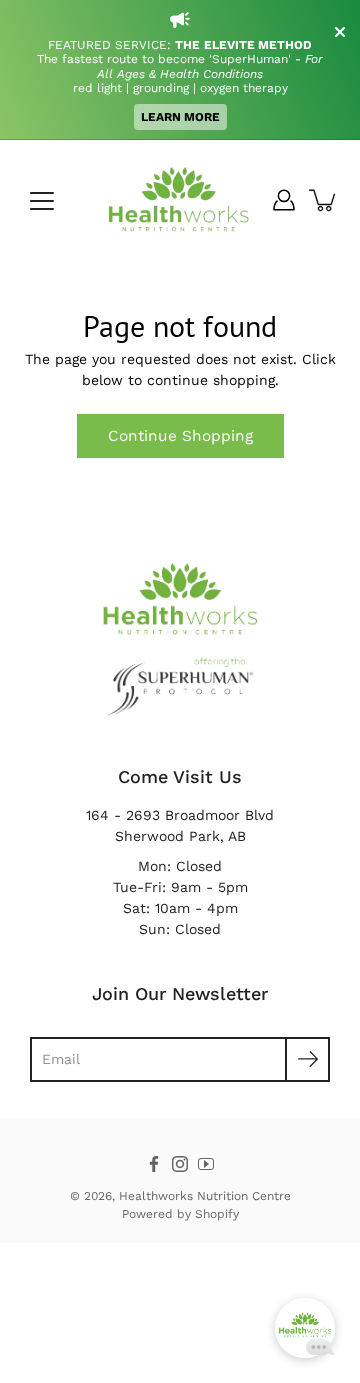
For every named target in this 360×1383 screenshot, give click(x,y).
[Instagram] (180, 1164)
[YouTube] (206, 1164)
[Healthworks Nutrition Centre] (180, 200)
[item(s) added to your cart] (324, 200)
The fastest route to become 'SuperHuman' (166, 59)
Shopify (217, 1214)
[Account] (284, 200)
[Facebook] (154, 1164)
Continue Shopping (180, 436)
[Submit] (307, 1059)
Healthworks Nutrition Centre (205, 1196)
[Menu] (42, 201)
